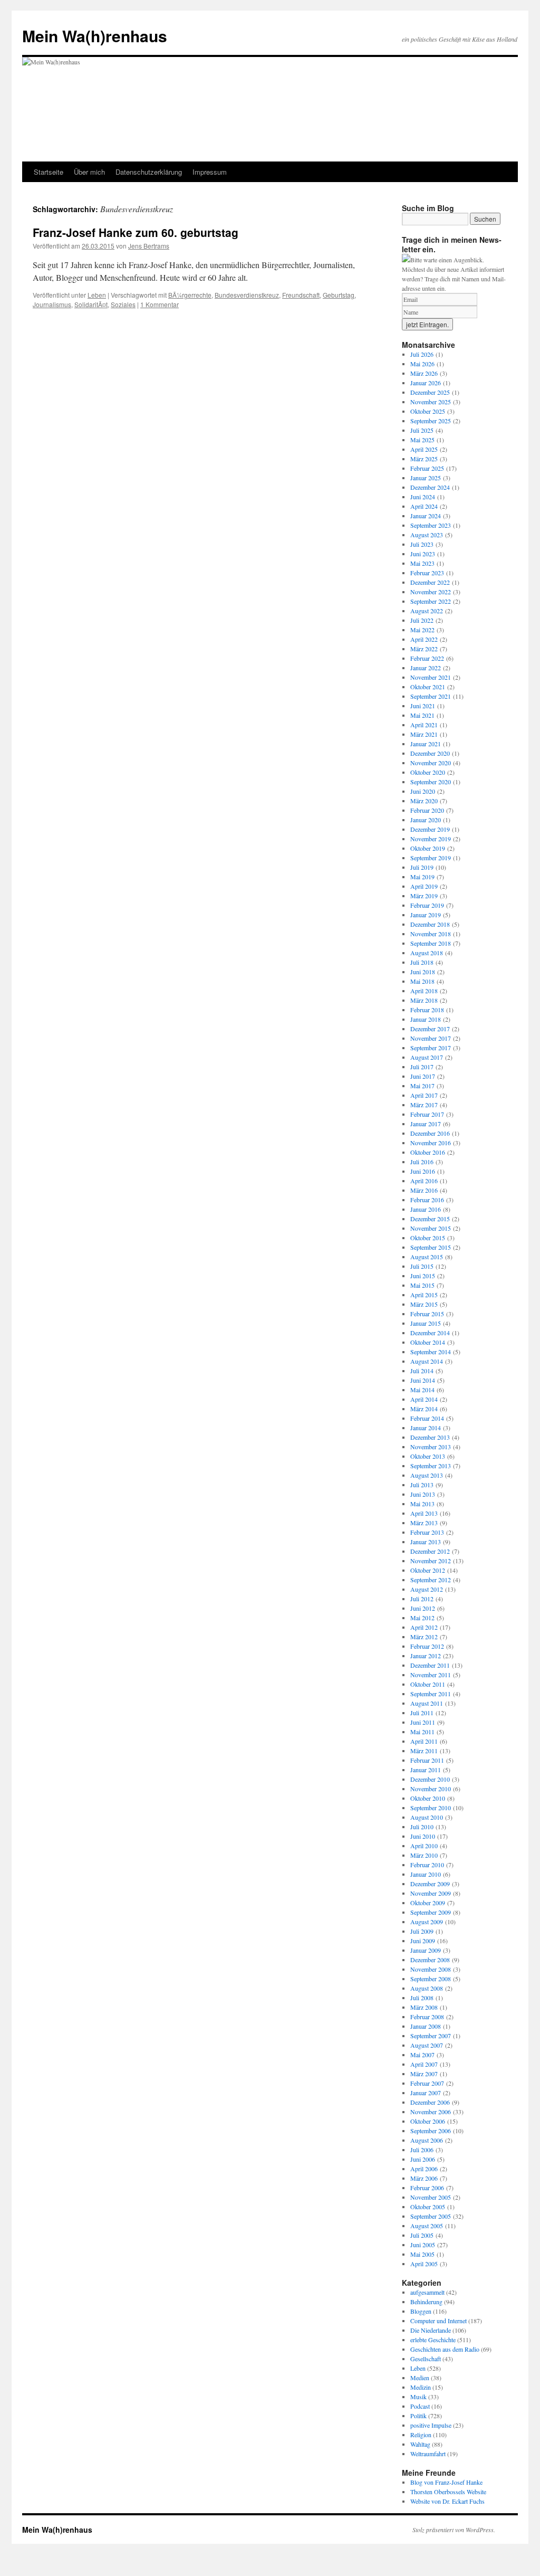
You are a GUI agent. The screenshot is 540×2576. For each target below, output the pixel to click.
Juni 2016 (423, 1171)
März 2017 (424, 1105)
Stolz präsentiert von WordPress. (454, 2530)
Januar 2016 (426, 1209)
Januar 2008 (426, 2026)
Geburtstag (339, 295)
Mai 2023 (422, 563)
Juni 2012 (423, 1608)
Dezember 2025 (430, 392)
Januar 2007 (426, 2093)
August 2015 (427, 1257)
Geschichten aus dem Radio (445, 2349)
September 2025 (431, 421)
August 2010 (427, 1817)
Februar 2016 (427, 1200)
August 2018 (427, 953)
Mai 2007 (422, 2055)
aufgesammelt (427, 2292)
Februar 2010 (427, 1865)
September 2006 (431, 2131)
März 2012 (424, 1637)
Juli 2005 (422, 2235)
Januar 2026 (426, 383)
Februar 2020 (427, 810)
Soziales (123, 304)
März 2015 (424, 1304)
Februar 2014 (427, 1418)
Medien (420, 2378)
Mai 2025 (422, 440)
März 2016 (424, 1190)
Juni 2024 (423, 497)
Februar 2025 (427, 468)
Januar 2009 (426, 1950)
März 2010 (424, 1855)
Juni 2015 (423, 1276)
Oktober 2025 (428, 411)
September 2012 (431, 1580)
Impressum (210, 172)
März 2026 (424, 373)
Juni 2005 (423, 2245)
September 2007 (431, 2036)
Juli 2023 (422, 544)
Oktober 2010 (428, 1798)
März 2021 (424, 734)
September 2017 (431, 1048)
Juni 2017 (423, 1076)
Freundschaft (301, 295)
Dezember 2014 (430, 1333)
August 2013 (427, 1475)
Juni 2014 (423, 1380)
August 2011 (427, 1703)
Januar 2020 (426, 820)
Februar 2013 (427, 1532)
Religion (421, 2435)
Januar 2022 (426, 668)
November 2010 (431, 1789)
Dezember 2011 (430, 1665)
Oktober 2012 (428, 1570)
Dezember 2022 (430, 582)
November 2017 (431, 1038)
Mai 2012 (422, 1618)
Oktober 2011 (428, 1684)
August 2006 (427, 2140)
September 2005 (431, 2216)
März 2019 (424, 896)
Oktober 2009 (428, 1903)
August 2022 (427, 611)
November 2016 (431, 1143)
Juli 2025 (422, 430)
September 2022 (431, 601)
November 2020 (431, 763)
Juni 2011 (423, 1722)
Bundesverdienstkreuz (247, 295)
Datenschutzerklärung (149, 172)
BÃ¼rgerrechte (190, 295)
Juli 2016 (422, 1162)
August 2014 (427, 1361)
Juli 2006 (422, 2150)
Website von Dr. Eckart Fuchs (447, 2501)
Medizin (421, 2387)
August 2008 (427, 1988)
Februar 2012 (427, 1646)
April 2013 (424, 1513)
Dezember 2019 (430, 829)
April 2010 (424, 1846)
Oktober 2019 (428, 848)
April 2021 (424, 725)
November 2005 (431, 2197)
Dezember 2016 (430, 1133)
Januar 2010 (426, 1874)
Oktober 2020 (428, 772)
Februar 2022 (427, 658)
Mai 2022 (422, 630)
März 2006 (424, 2178)
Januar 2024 (426, 516)
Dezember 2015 (430, 1219)
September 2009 (431, 1912)
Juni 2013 (423, 1494)
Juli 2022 (422, 620)
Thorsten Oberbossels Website (448, 2492)
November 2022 (431, 592)
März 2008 (424, 2007)
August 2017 (427, 1057)
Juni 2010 (423, 1836)
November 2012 (431, 1561)
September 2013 (431, 1466)
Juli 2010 (422, 1827)
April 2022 (424, 639)
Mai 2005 (422, 2254)
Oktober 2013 (428, 1456)
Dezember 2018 (430, 924)
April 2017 (424, 1095)
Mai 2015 (422, 1285)
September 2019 (431, 858)
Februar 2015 (427, 1314)
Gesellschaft (426, 2359)
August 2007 (427, 2045)
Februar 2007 (427, 2083)
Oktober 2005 (428, 2207)
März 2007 (424, 2074)
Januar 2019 (426, 915)
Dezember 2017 (430, 1029)
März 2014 (424, 1409)
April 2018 (424, 991)
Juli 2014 (422, 1371)
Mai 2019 (422, 877)
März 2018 (424, 1000)
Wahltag (420, 2444)
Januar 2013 (426, 1542)
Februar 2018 (427, 1010)
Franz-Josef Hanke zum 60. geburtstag (136, 232)
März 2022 (424, 649)
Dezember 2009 (430, 1884)
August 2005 (427, 2226)
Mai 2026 (422, 364)
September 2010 (431, 1808)
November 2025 (431, 402)
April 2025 (424, 449)
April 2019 (424, 886)
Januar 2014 (426, 1428)
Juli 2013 (422, 1485)
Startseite (49, 172)
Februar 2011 (427, 1760)
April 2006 (424, 2169)
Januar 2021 (426, 744)
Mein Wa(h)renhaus (95, 36)
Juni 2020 (423, 791)
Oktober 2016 (428, 1152)
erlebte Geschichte (433, 2340)
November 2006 (431, 2112)
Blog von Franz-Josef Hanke (446, 2482)
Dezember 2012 (430, 1551)
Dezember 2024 (430, 487)
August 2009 (427, 1922)
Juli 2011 (422, 1713)
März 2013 (424, 1523)
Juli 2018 (422, 962)
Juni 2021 (423, 706)
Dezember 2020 (430, 753)
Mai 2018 (422, 981)
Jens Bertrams (149, 246)
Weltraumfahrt (428, 2454)
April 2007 (424, 2064)
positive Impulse (431, 2425)
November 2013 (431, 1447)
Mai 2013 (422, 1504)
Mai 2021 (422, 715)
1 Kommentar (160, 304)
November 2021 (431, 677)
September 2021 (431, 696)
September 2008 (431, 1979)
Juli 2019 (422, 867)
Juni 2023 (423, 554)
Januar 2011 (426, 1770)
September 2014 (431, 1352)
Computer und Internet (438, 2321)
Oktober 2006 (428, 2121)
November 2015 (431, 1228)
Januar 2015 (426, 1323)
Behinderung (426, 2302)
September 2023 (431, 525)
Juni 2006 (423, 2159)
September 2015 (431, 1247)
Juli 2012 (422, 1599)
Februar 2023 (427, 573)
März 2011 (424, 1751)
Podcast (420, 2406)
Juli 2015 (422, 1266)
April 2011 (424, 1741)
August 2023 (427, 535)
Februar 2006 (427, 2188)
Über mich (89, 172)
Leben (97, 295)
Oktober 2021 (428, 687)
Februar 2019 (427, 905)
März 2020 (424, 801)
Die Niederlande (431, 2330)
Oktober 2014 (428, 1342)
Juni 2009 (423, 1941)
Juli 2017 (422, 1067)
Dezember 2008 (430, 1960)
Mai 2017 (422, 1086)
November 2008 (431, 1969)
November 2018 (431, 934)
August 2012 (427, 1589)
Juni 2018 (423, 972)
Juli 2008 (422, 1998)
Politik (418, 2416)
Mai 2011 (422, 1732)
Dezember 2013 (430, 1437)
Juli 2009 (422, 1931)
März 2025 (424, 459)
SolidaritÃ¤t (91, 304)
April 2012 (424, 1627)
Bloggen (421, 2311)
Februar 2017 (427, 1114)
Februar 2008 (427, 2017)
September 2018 (431, 943)
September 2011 (431, 1694)
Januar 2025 (426, 478)
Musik (418, 2397)
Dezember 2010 (430, 1779)
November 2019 (431, 839)
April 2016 (424, 1181)
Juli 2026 (422, 354)
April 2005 (424, 2264)
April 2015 (424, 1295)
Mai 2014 (422, 1390)
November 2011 (431, 1675)
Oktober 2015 (428, 1238)
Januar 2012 (426, 1656)
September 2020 (431, 782)
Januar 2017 (426, 1124)
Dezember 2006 (430, 2102)
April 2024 (424, 506)
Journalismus (52, 304)
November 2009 (431, 1893)
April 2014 (424, 1399)
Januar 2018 (426, 1019)
